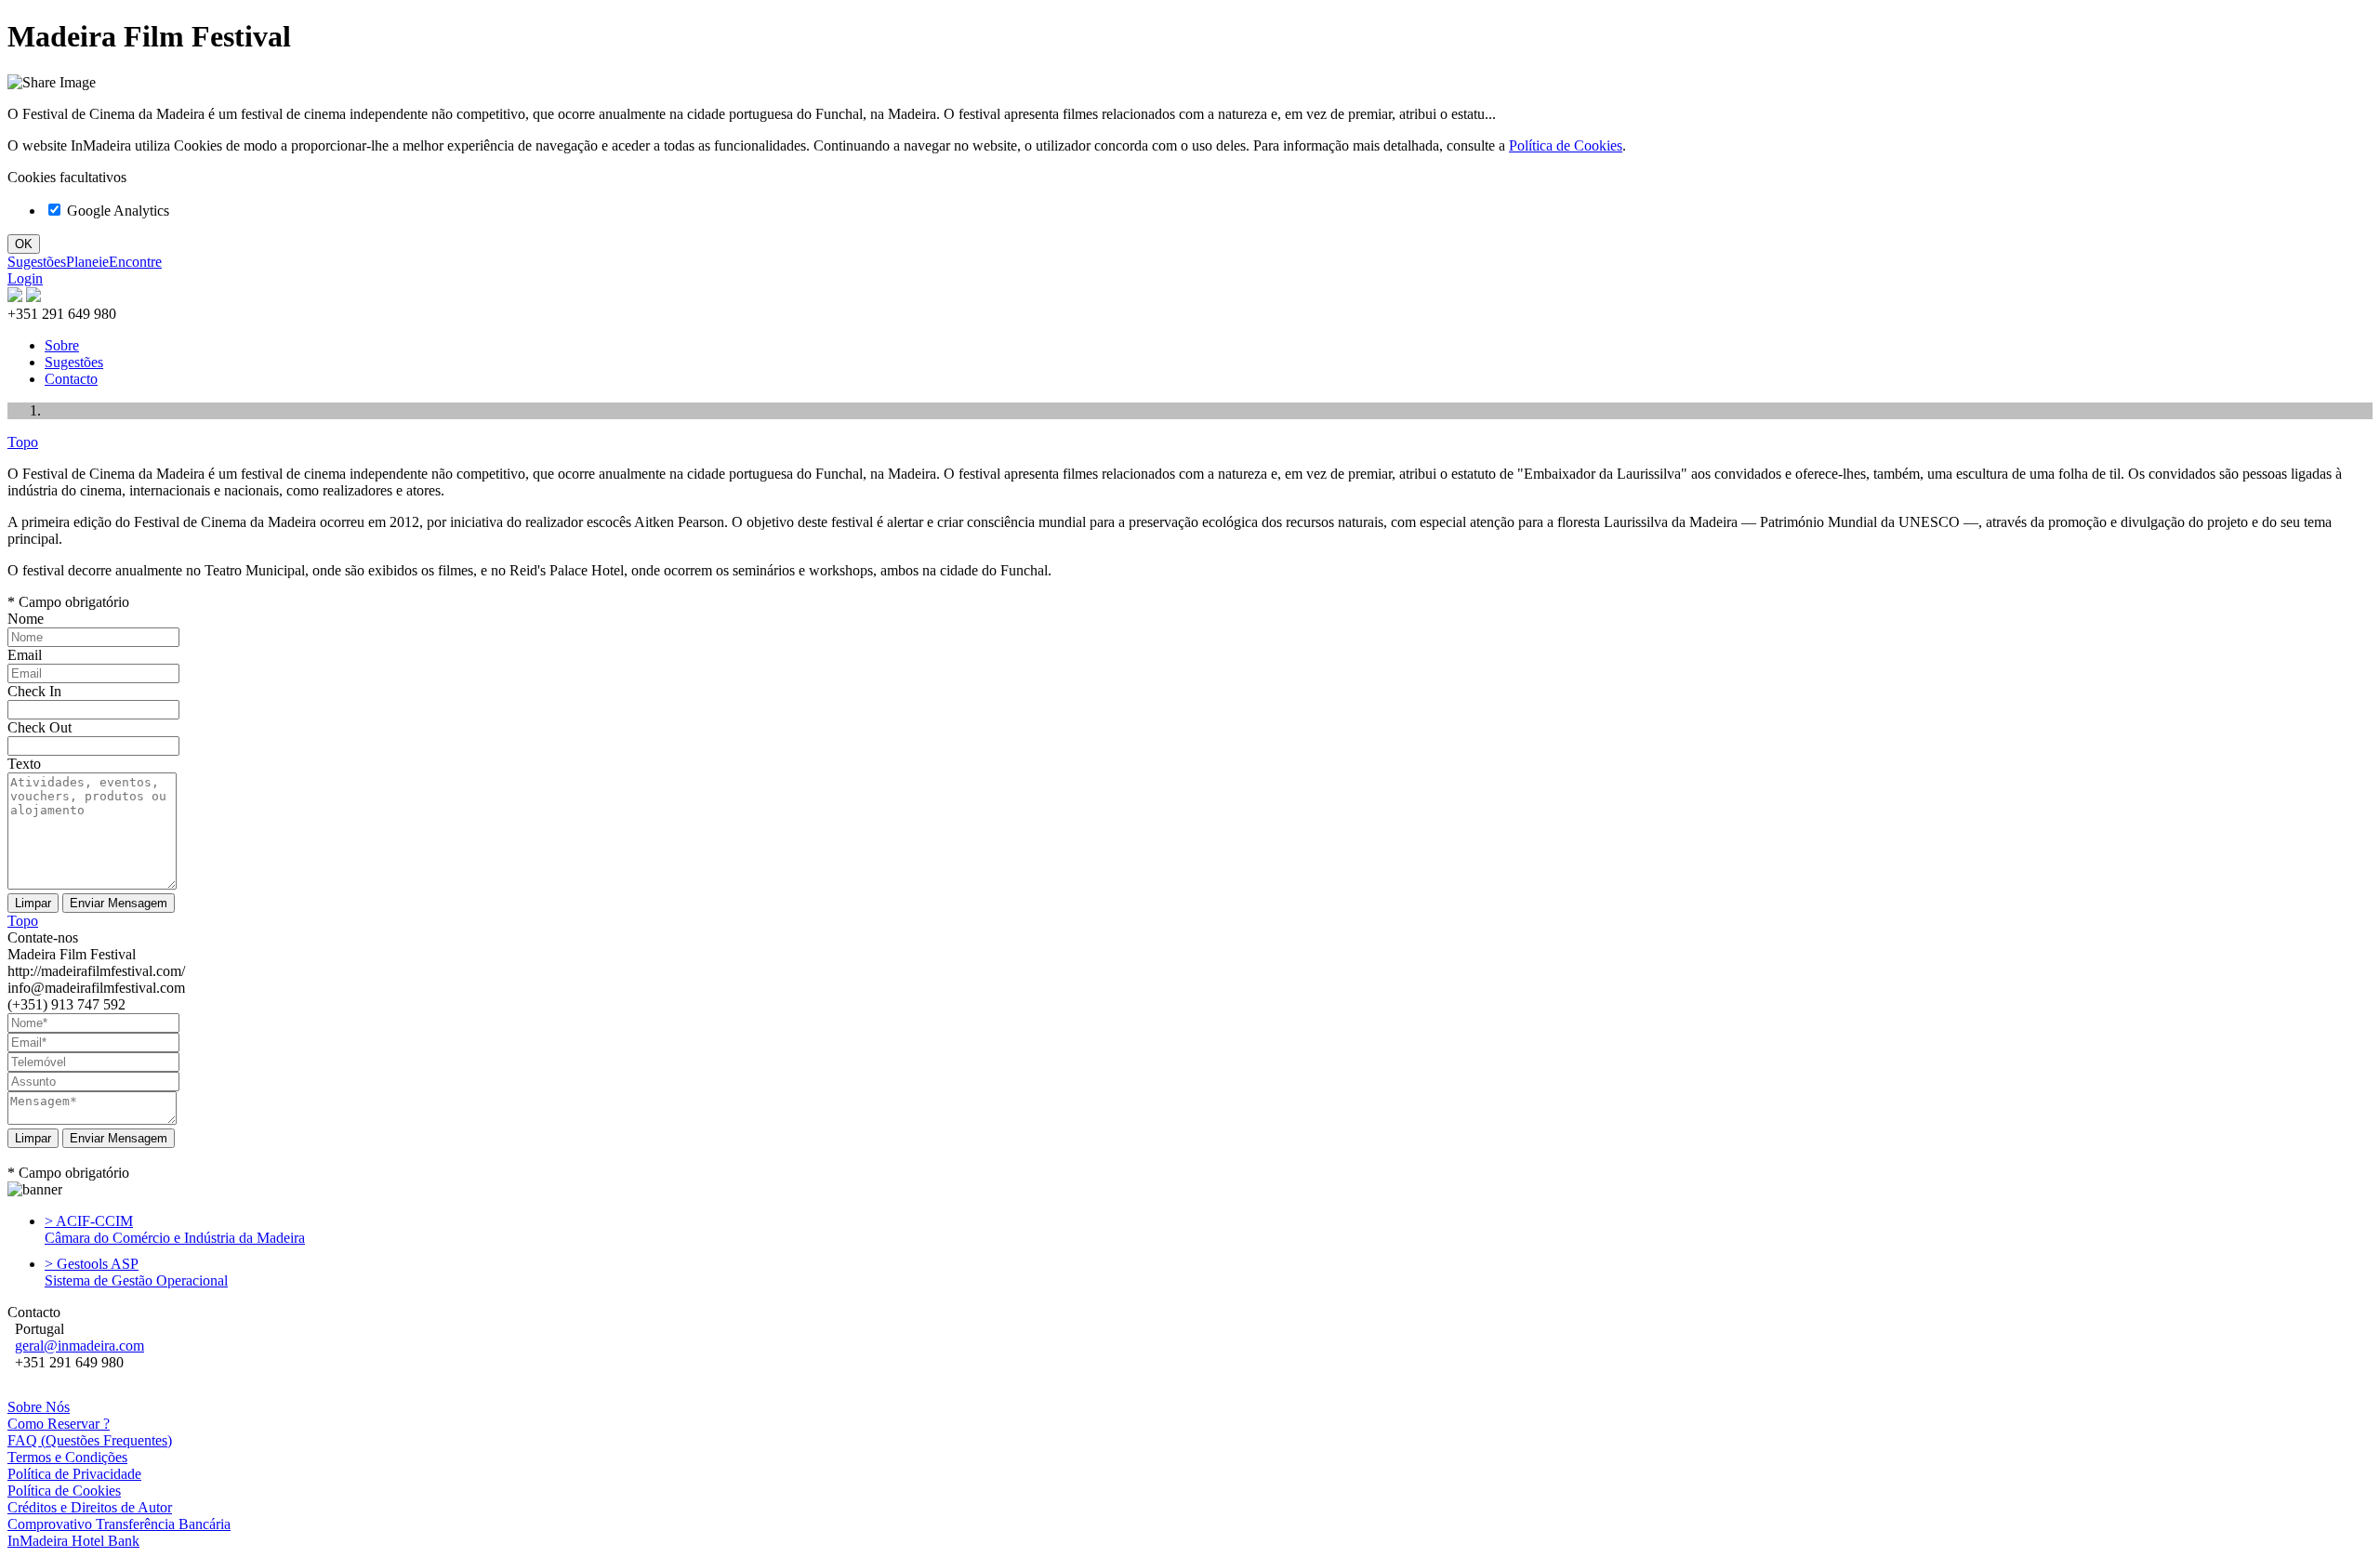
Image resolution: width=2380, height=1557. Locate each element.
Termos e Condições (67, 1457)
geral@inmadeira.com (79, 1346)
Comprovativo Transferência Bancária (119, 1524)
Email (25, 655)
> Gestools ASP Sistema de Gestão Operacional (136, 1272)
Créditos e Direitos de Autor (90, 1507)
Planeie (87, 262)
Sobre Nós (39, 1407)
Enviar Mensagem (119, 1138)
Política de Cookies (1566, 145)
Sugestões (37, 262)
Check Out (40, 727)
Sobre (62, 345)
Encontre (135, 262)
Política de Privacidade (74, 1474)
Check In (34, 691)
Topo (23, 442)
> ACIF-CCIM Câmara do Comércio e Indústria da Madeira (175, 1229)
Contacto (71, 379)
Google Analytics (116, 211)
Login (25, 278)
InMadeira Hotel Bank (73, 1541)
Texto (24, 764)
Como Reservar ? (59, 1424)
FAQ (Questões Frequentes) (90, 1440)
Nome (26, 619)
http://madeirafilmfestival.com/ (96, 971)
